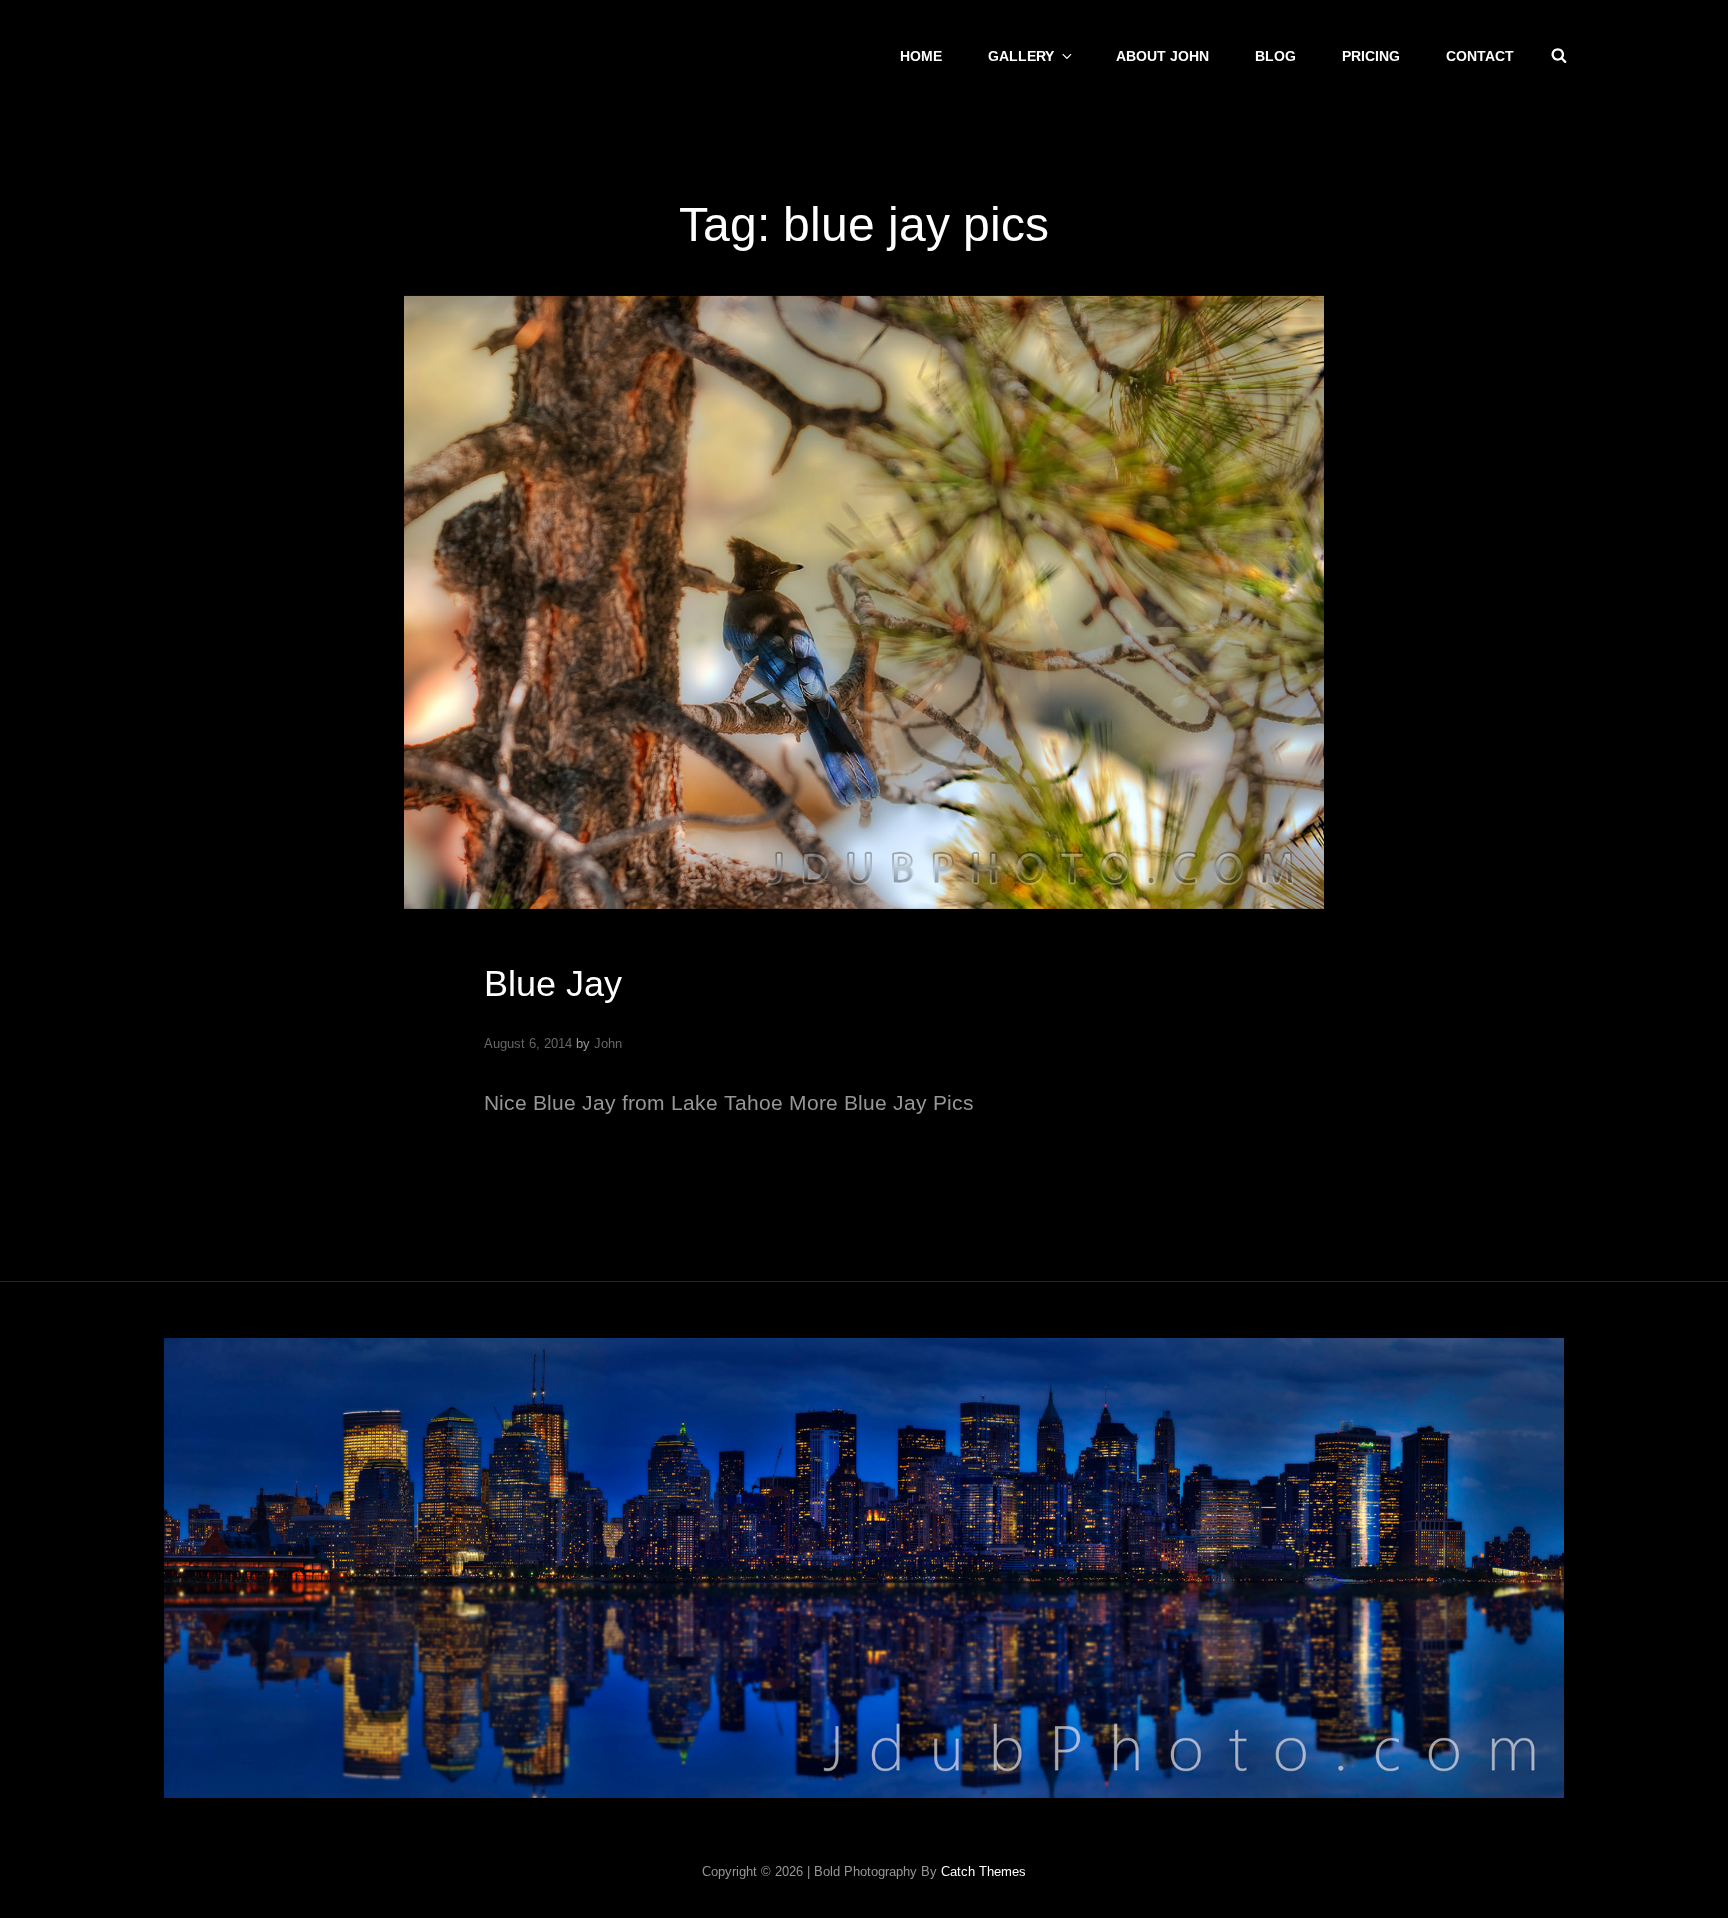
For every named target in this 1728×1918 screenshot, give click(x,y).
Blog (1275, 56)
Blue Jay (553, 983)
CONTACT (1480, 56)
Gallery (1021, 56)
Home (921, 56)
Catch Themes (983, 1871)
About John (1162, 56)
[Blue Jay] (864, 603)
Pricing (1371, 56)
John (608, 1043)
